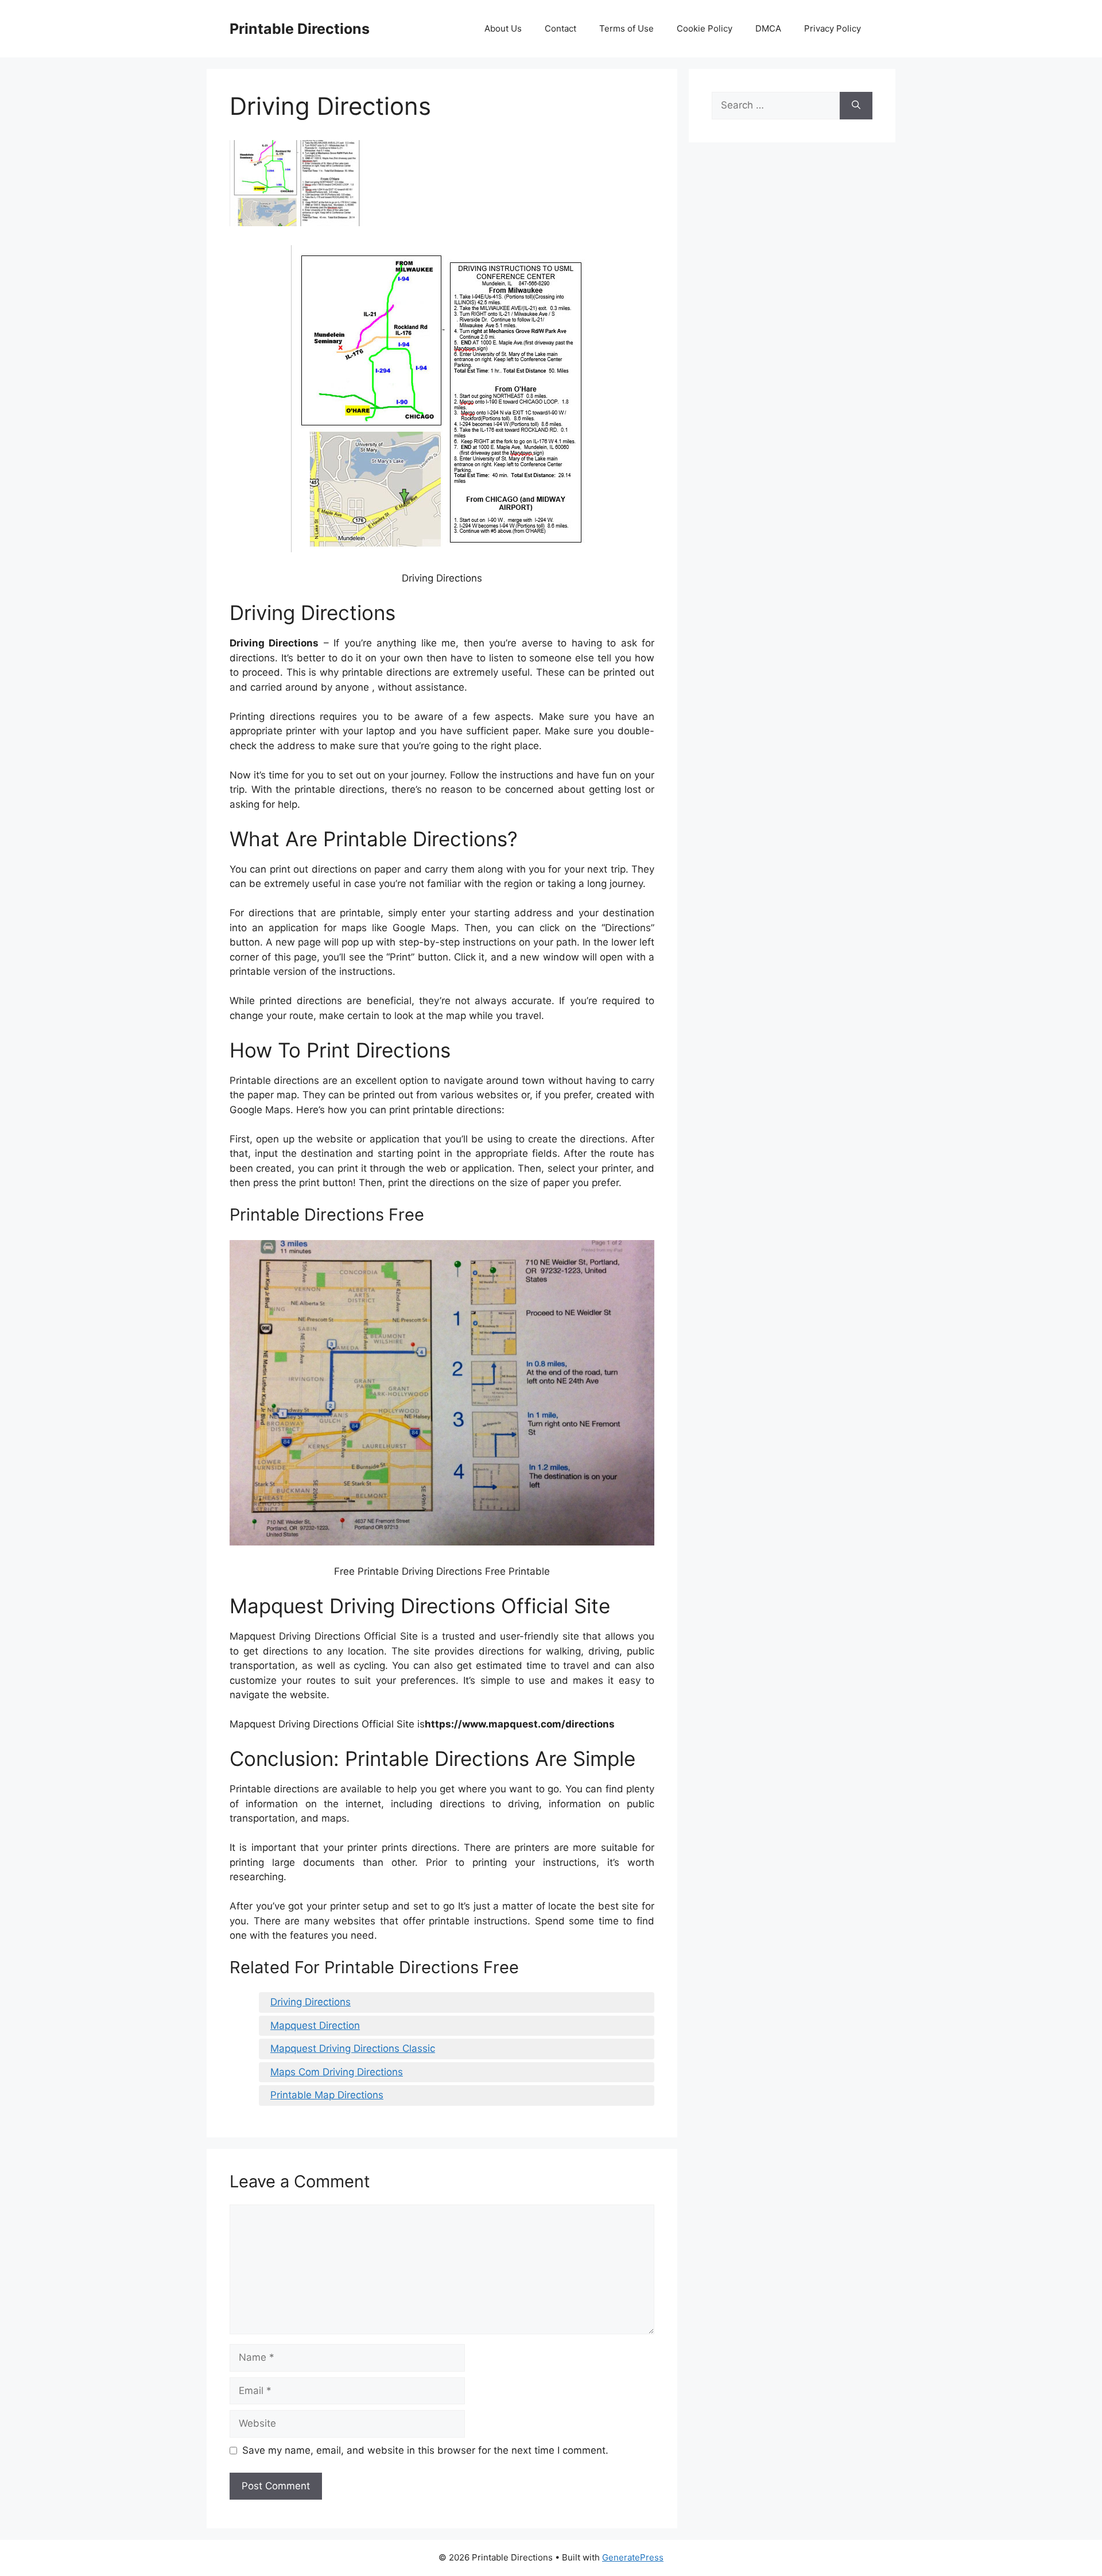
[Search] (856, 106)
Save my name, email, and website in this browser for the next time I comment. (425, 2450)
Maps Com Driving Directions (337, 2072)
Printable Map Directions (327, 2095)
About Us (503, 28)
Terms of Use (626, 28)
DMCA (768, 28)
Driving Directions (311, 2002)
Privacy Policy (833, 28)
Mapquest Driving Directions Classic (353, 2048)
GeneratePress (633, 2557)
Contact (560, 28)
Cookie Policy (705, 28)
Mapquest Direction (315, 2025)
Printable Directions (300, 29)
